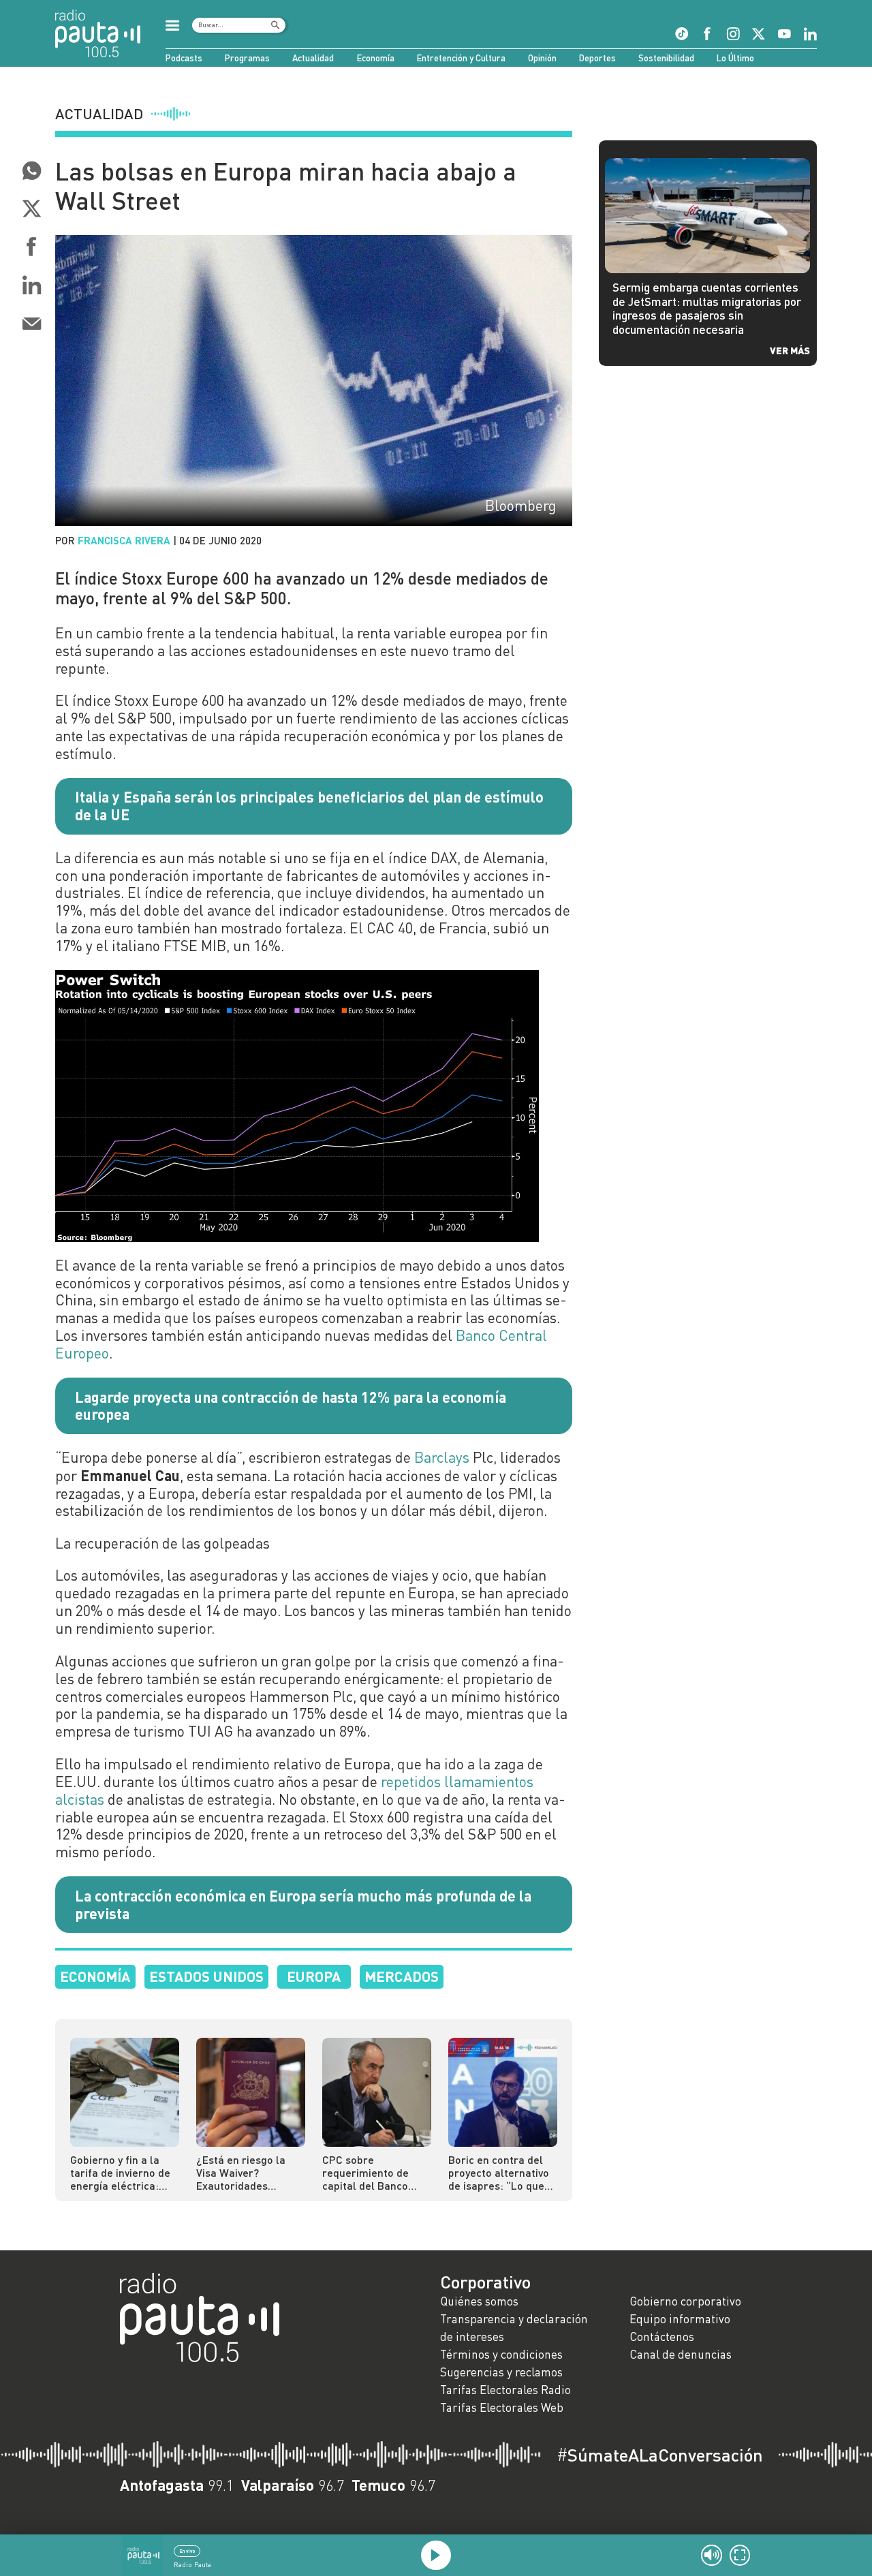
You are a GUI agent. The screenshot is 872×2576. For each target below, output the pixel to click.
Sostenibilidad (666, 58)
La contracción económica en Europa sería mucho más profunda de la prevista (303, 1904)
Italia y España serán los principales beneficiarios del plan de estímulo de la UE (309, 805)
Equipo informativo (680, 2319)
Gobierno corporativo (685, 2301)
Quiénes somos (479, 2301)
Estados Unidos (206, 1976)
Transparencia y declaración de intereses (514, 2328)
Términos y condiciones (501, 2354)
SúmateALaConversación (660, 2455)
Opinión (542, 58)
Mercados (402, 1976)
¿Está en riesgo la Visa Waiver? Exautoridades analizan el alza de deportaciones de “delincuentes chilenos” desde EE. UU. (245, 2172)
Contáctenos (662, 2337)
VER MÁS (790, 350)
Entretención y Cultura (461, 58)
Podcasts (184, 58)
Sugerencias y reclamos (501, 2372)
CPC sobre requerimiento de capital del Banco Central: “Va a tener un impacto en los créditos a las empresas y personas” (372, 2172)
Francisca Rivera (124, 540)
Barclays (442, 1457)
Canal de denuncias (681, 2354)
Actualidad (313, 58)
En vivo (187, 2551)
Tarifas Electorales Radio (505, 2390)
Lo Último (735, 58)
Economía (376, 58)
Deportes (597, 58)
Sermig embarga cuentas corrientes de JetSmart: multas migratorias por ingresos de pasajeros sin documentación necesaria (707, 308)
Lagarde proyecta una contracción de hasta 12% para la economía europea (291, 1406)
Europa (314, 1976)
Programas (247, 58)
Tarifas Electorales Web (502, 2407)
